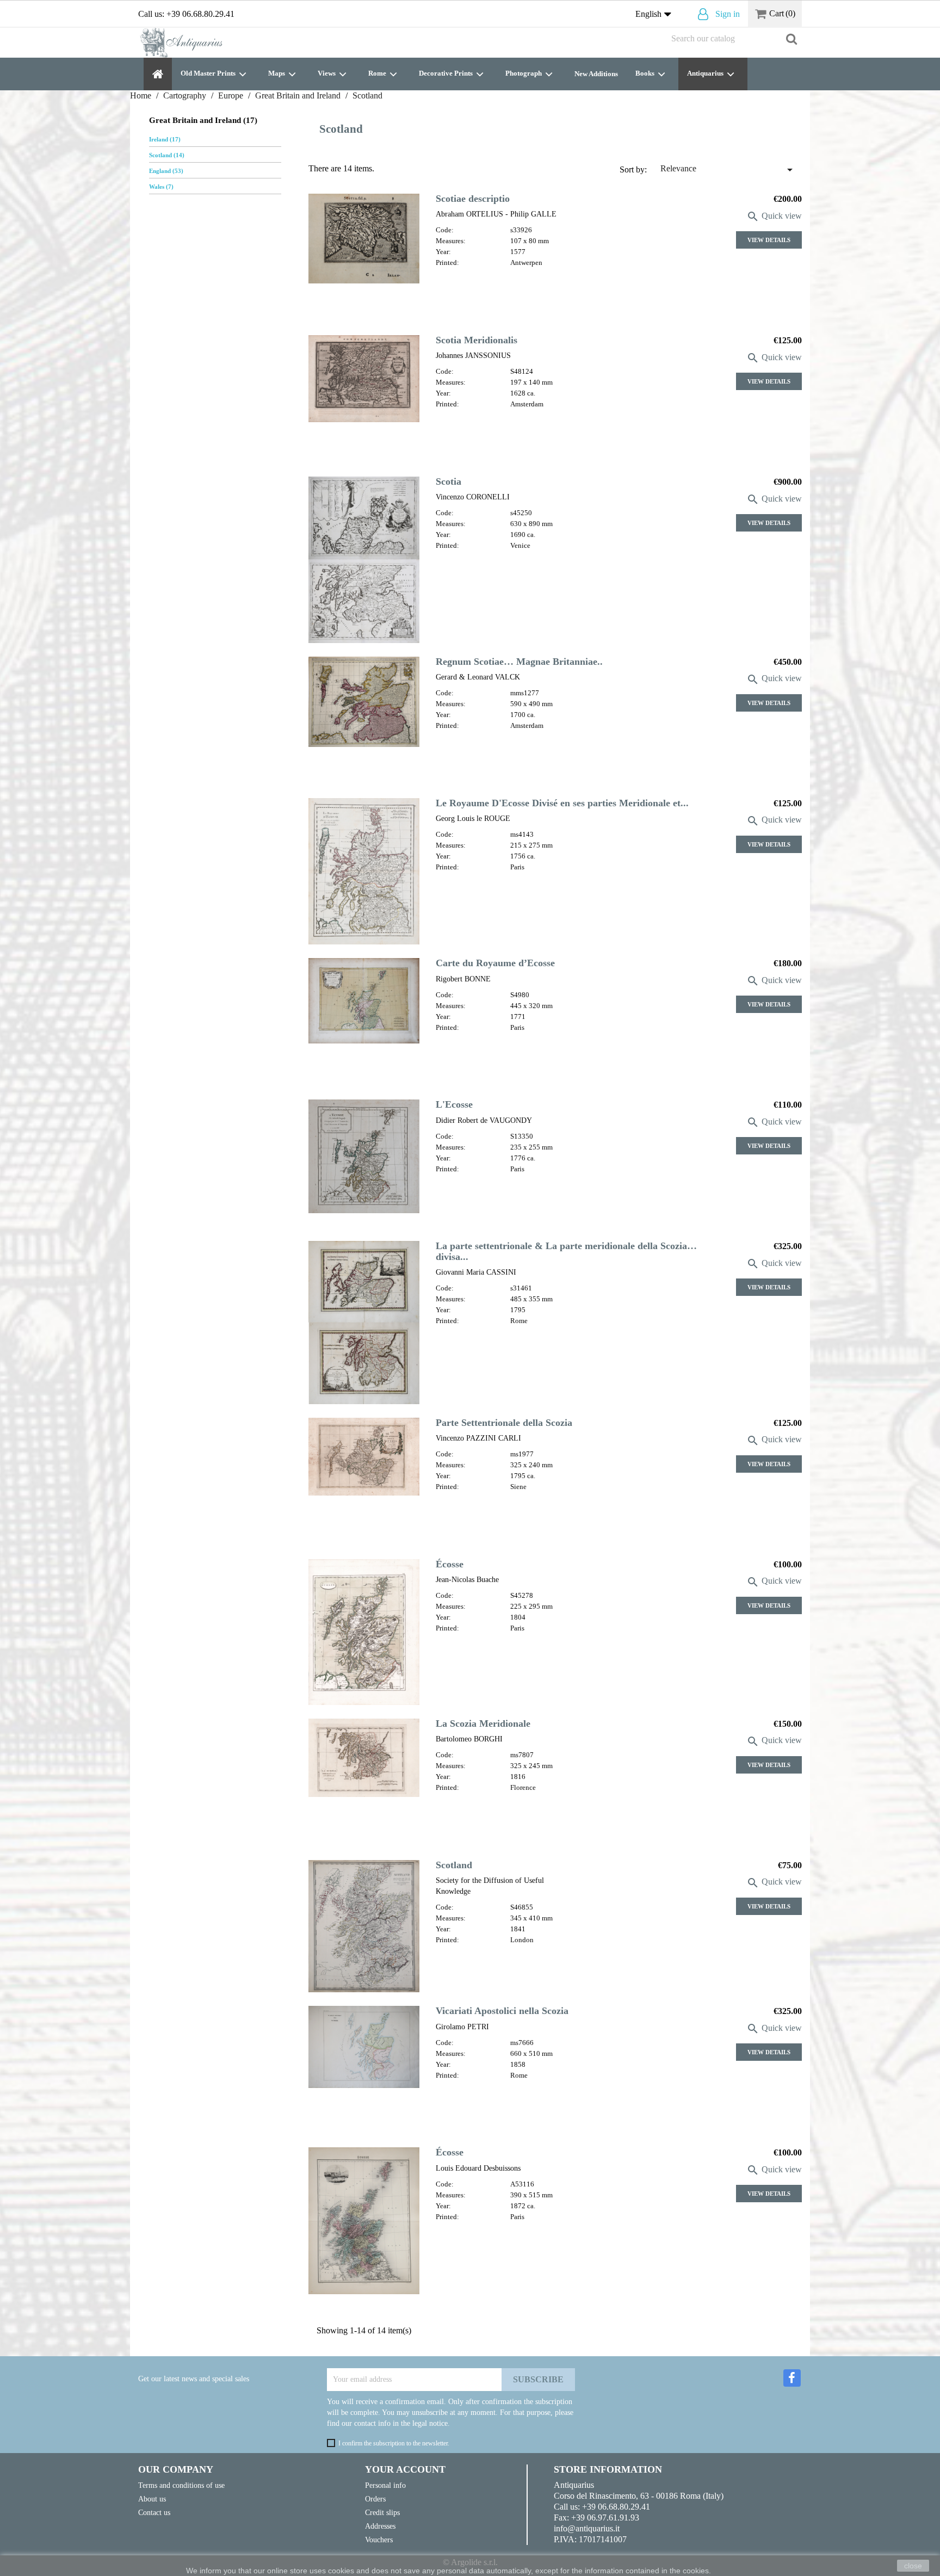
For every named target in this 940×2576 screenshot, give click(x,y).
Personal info (385, 2485)
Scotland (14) (167, 155)
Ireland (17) (165, 139)
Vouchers (379, 2540)
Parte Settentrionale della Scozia (504, 1423)
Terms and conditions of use (181, 2485)
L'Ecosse (454, 1104)
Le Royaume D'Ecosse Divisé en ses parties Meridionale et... (562, 803)
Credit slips (382, 2512)
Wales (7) (161, 187)
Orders (375, 2499)
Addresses (380, 2526)
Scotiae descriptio (473, 199)
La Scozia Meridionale (483, 1723)
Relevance (728, 170)
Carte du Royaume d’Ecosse (495, 963)
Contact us (154, 2512)
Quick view (774, 216)
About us (152, 2499)
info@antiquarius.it (587, 2528)
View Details (769, 240)
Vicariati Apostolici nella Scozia (502, 2011)
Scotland (454, 1865)
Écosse (450, 1564)
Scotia (449, 481)
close (913, 2566)
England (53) (166, 171)
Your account (405, 2469)
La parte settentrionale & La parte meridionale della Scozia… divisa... (566, 1251)
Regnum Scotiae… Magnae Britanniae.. (519, 662)
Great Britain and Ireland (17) (203, 120)
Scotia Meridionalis (477, 340)
